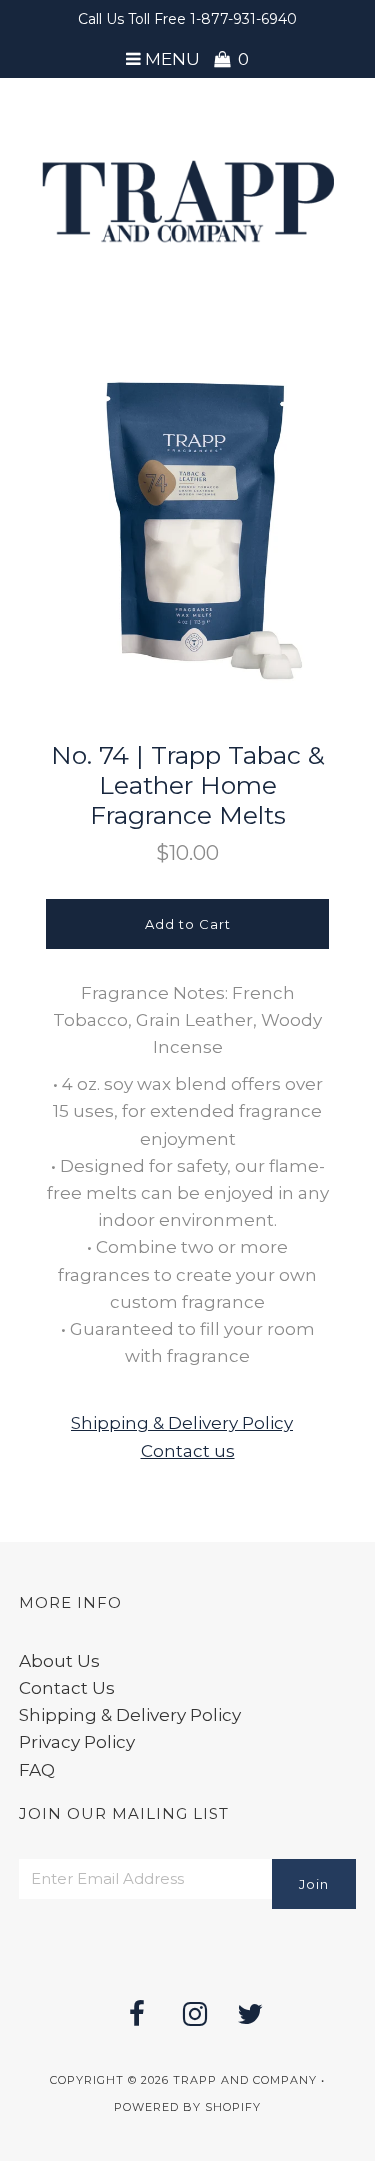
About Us (59, 1661)
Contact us (188, 1451)
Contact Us (67, 1688)
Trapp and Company (245, 2080)
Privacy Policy (77, 1742)
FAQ (37, 1770)
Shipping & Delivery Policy (182, 1423)
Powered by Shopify (187, 2107)
